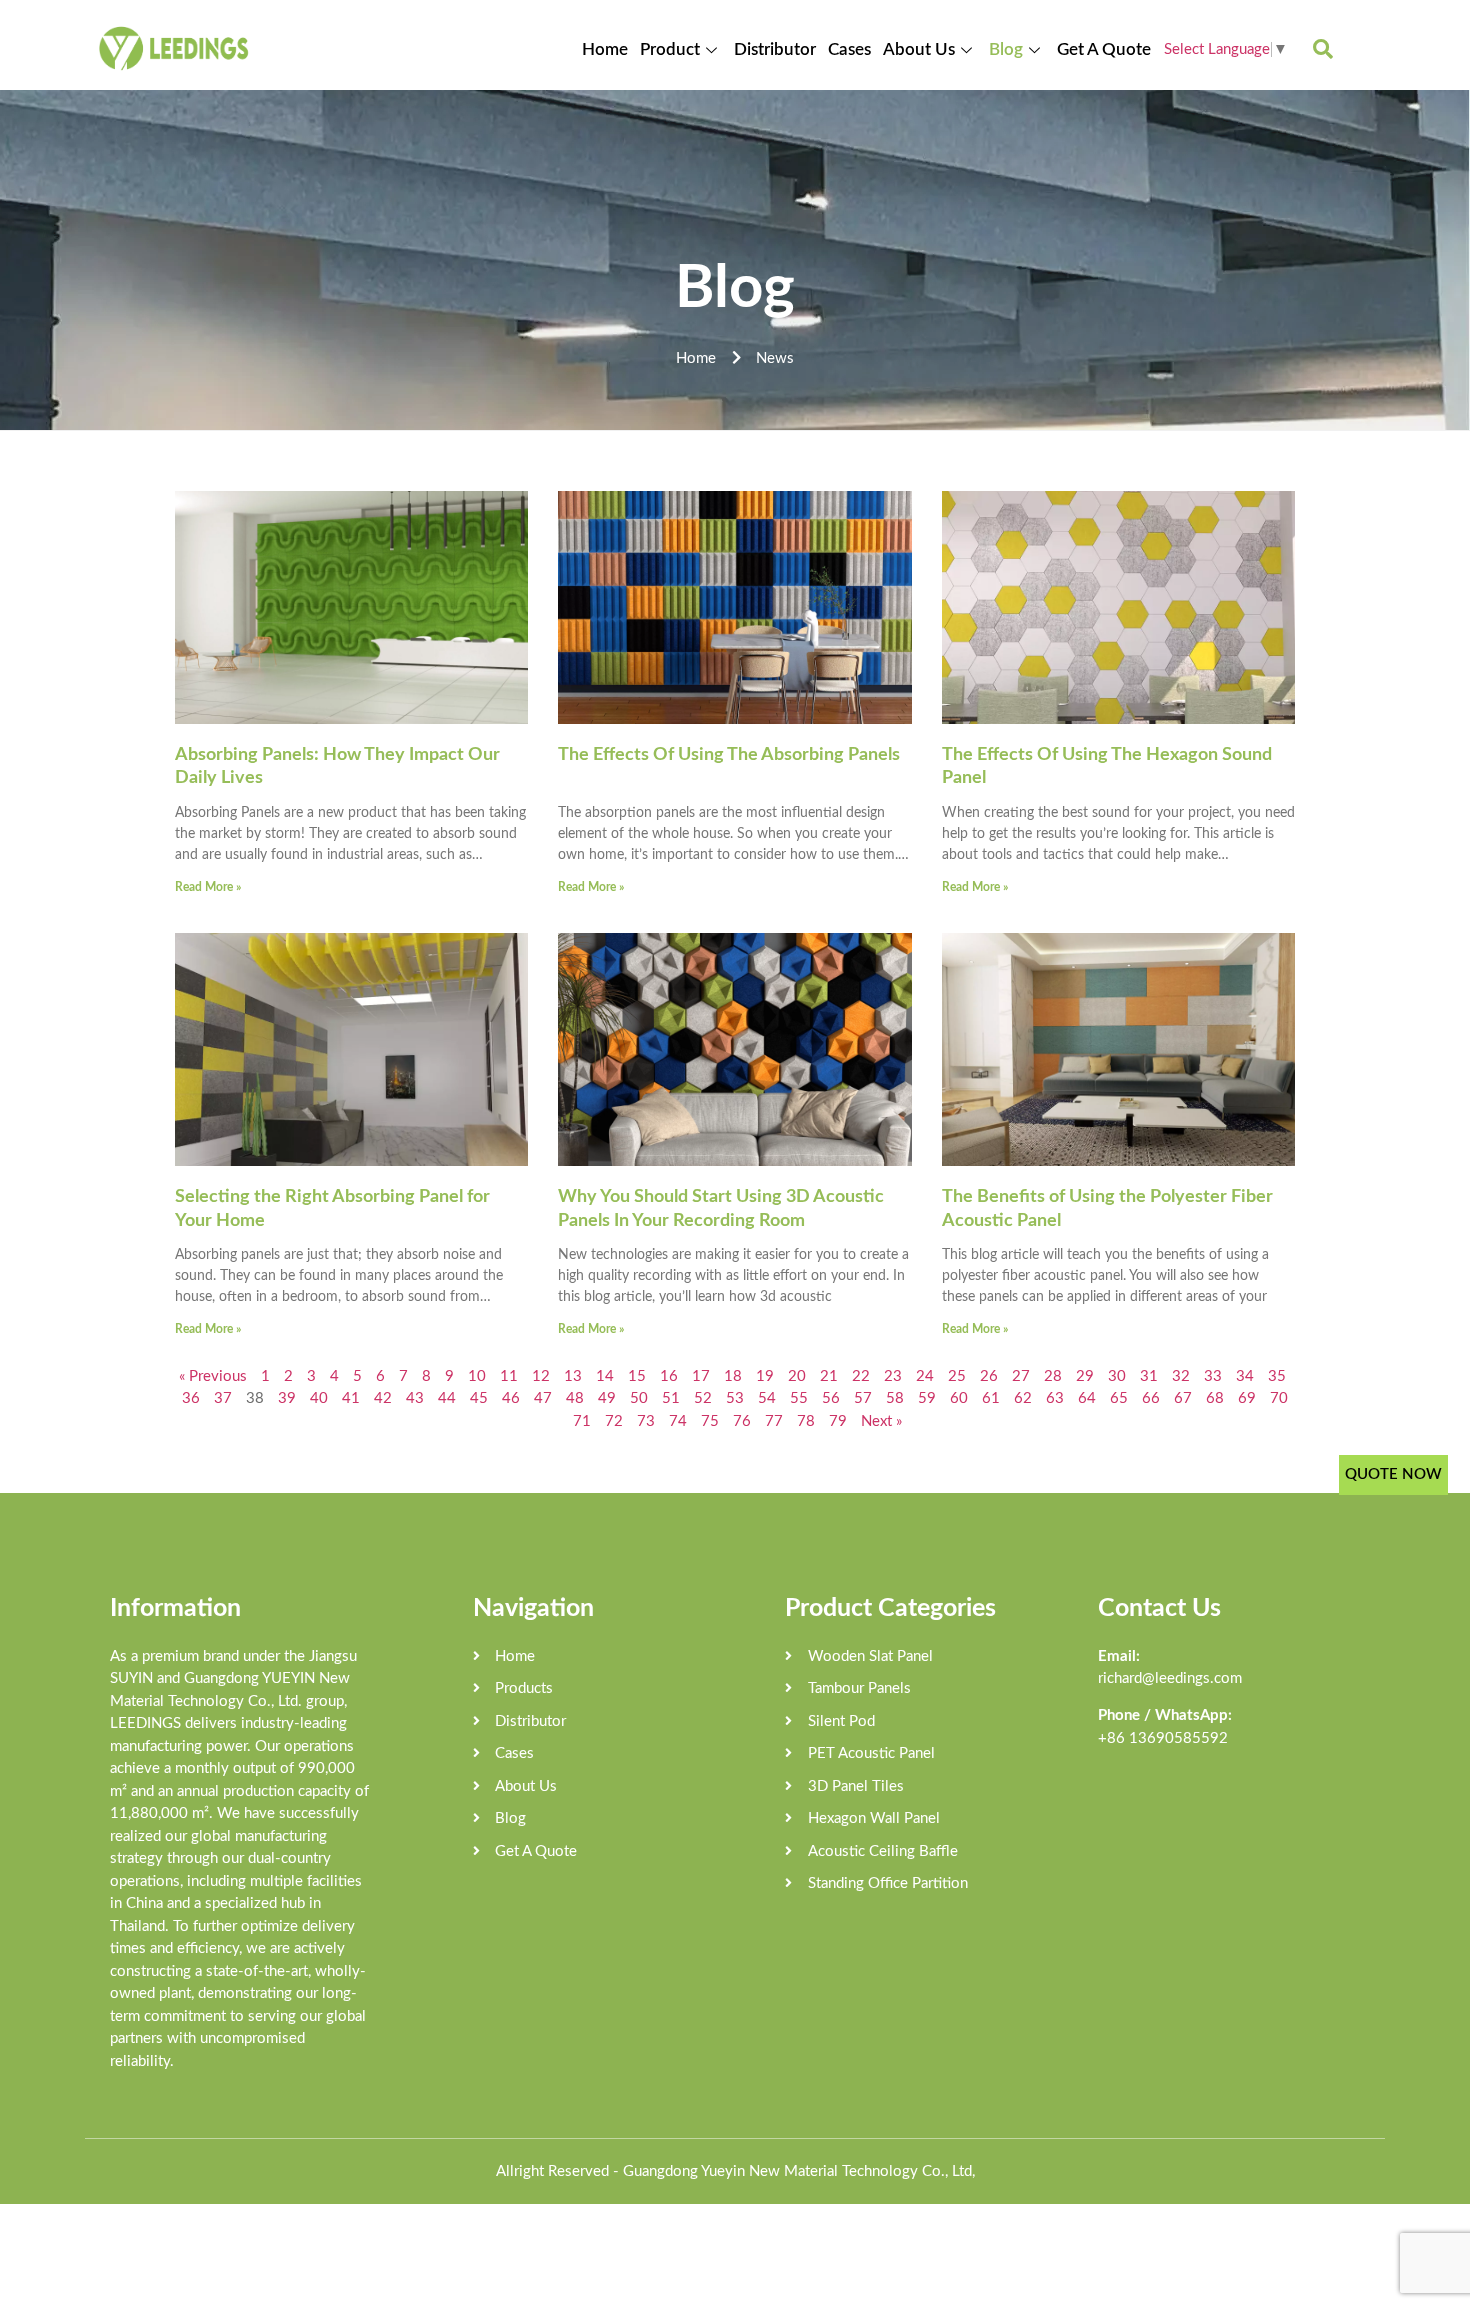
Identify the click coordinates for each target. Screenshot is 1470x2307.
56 (831, 1398)
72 (614, 1421)
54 (767, 1398)
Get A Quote (1104, 49)
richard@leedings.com (1170, 1678)
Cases (849, 49)
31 (1149, 1376)
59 (927, 1398)
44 (447, 1398)
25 (957, 1376)
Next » (881, 1421)
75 (710, 1421)
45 (479, 1398)
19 (765, 1376)
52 (703, 1398)
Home (605, 49)
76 (742, 1421)
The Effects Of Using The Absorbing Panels (729, 755)
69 (1247, 1398)
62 (1023, 1398)
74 (678, 1421)
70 (1279, 1398)
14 (605, 1376)
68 (1215, 1398)
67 (1183, 1398)
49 (607, 1398)
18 (733, 1376)
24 (925, 1376)
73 (646, 1421)
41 (351, 1398)
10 (477, 1376)
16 (669, 1376)
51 (671, 1398)
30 (1117, 1376)
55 (799, 1398)
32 (1181, 1376)
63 (1055, 1398)
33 (1213, 1376)
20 (797, 1376)
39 (287, 1398)
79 (838, 1421)
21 (829, 1376)
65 (1119, 1398)
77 (774, 1421)
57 (863, 1398)
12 (541, 1376)
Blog (1006, 49)
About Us (919, 49)
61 (991, 1398)
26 (989, 1376)
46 (511, 1398)
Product (670, 49)
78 (806, 1421)
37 (223, 1398)
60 (959, 1398)
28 (1053, 1376)
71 (582, 1421)
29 (1085, 1376)
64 (1087, 1398)
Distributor (775, 49)
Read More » (208, 887)
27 (1021, 1376)
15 (637, 1376)
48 (575, 1398)
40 (319, 1398)
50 (639, 1398)
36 (191, 1398)
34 (1245, 1376)
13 (573, 1376)
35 (1277, 1376)
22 (861, 1376)
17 (701, 1376)
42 (383, 1398)
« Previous (213, 1376)
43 (415, 1398)
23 (893, 1376)
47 (543, 1398)
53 (735, 1398)
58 (895, 1398)
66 (1151, 1398)
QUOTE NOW (1393, 1474)
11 (509, 1376)
